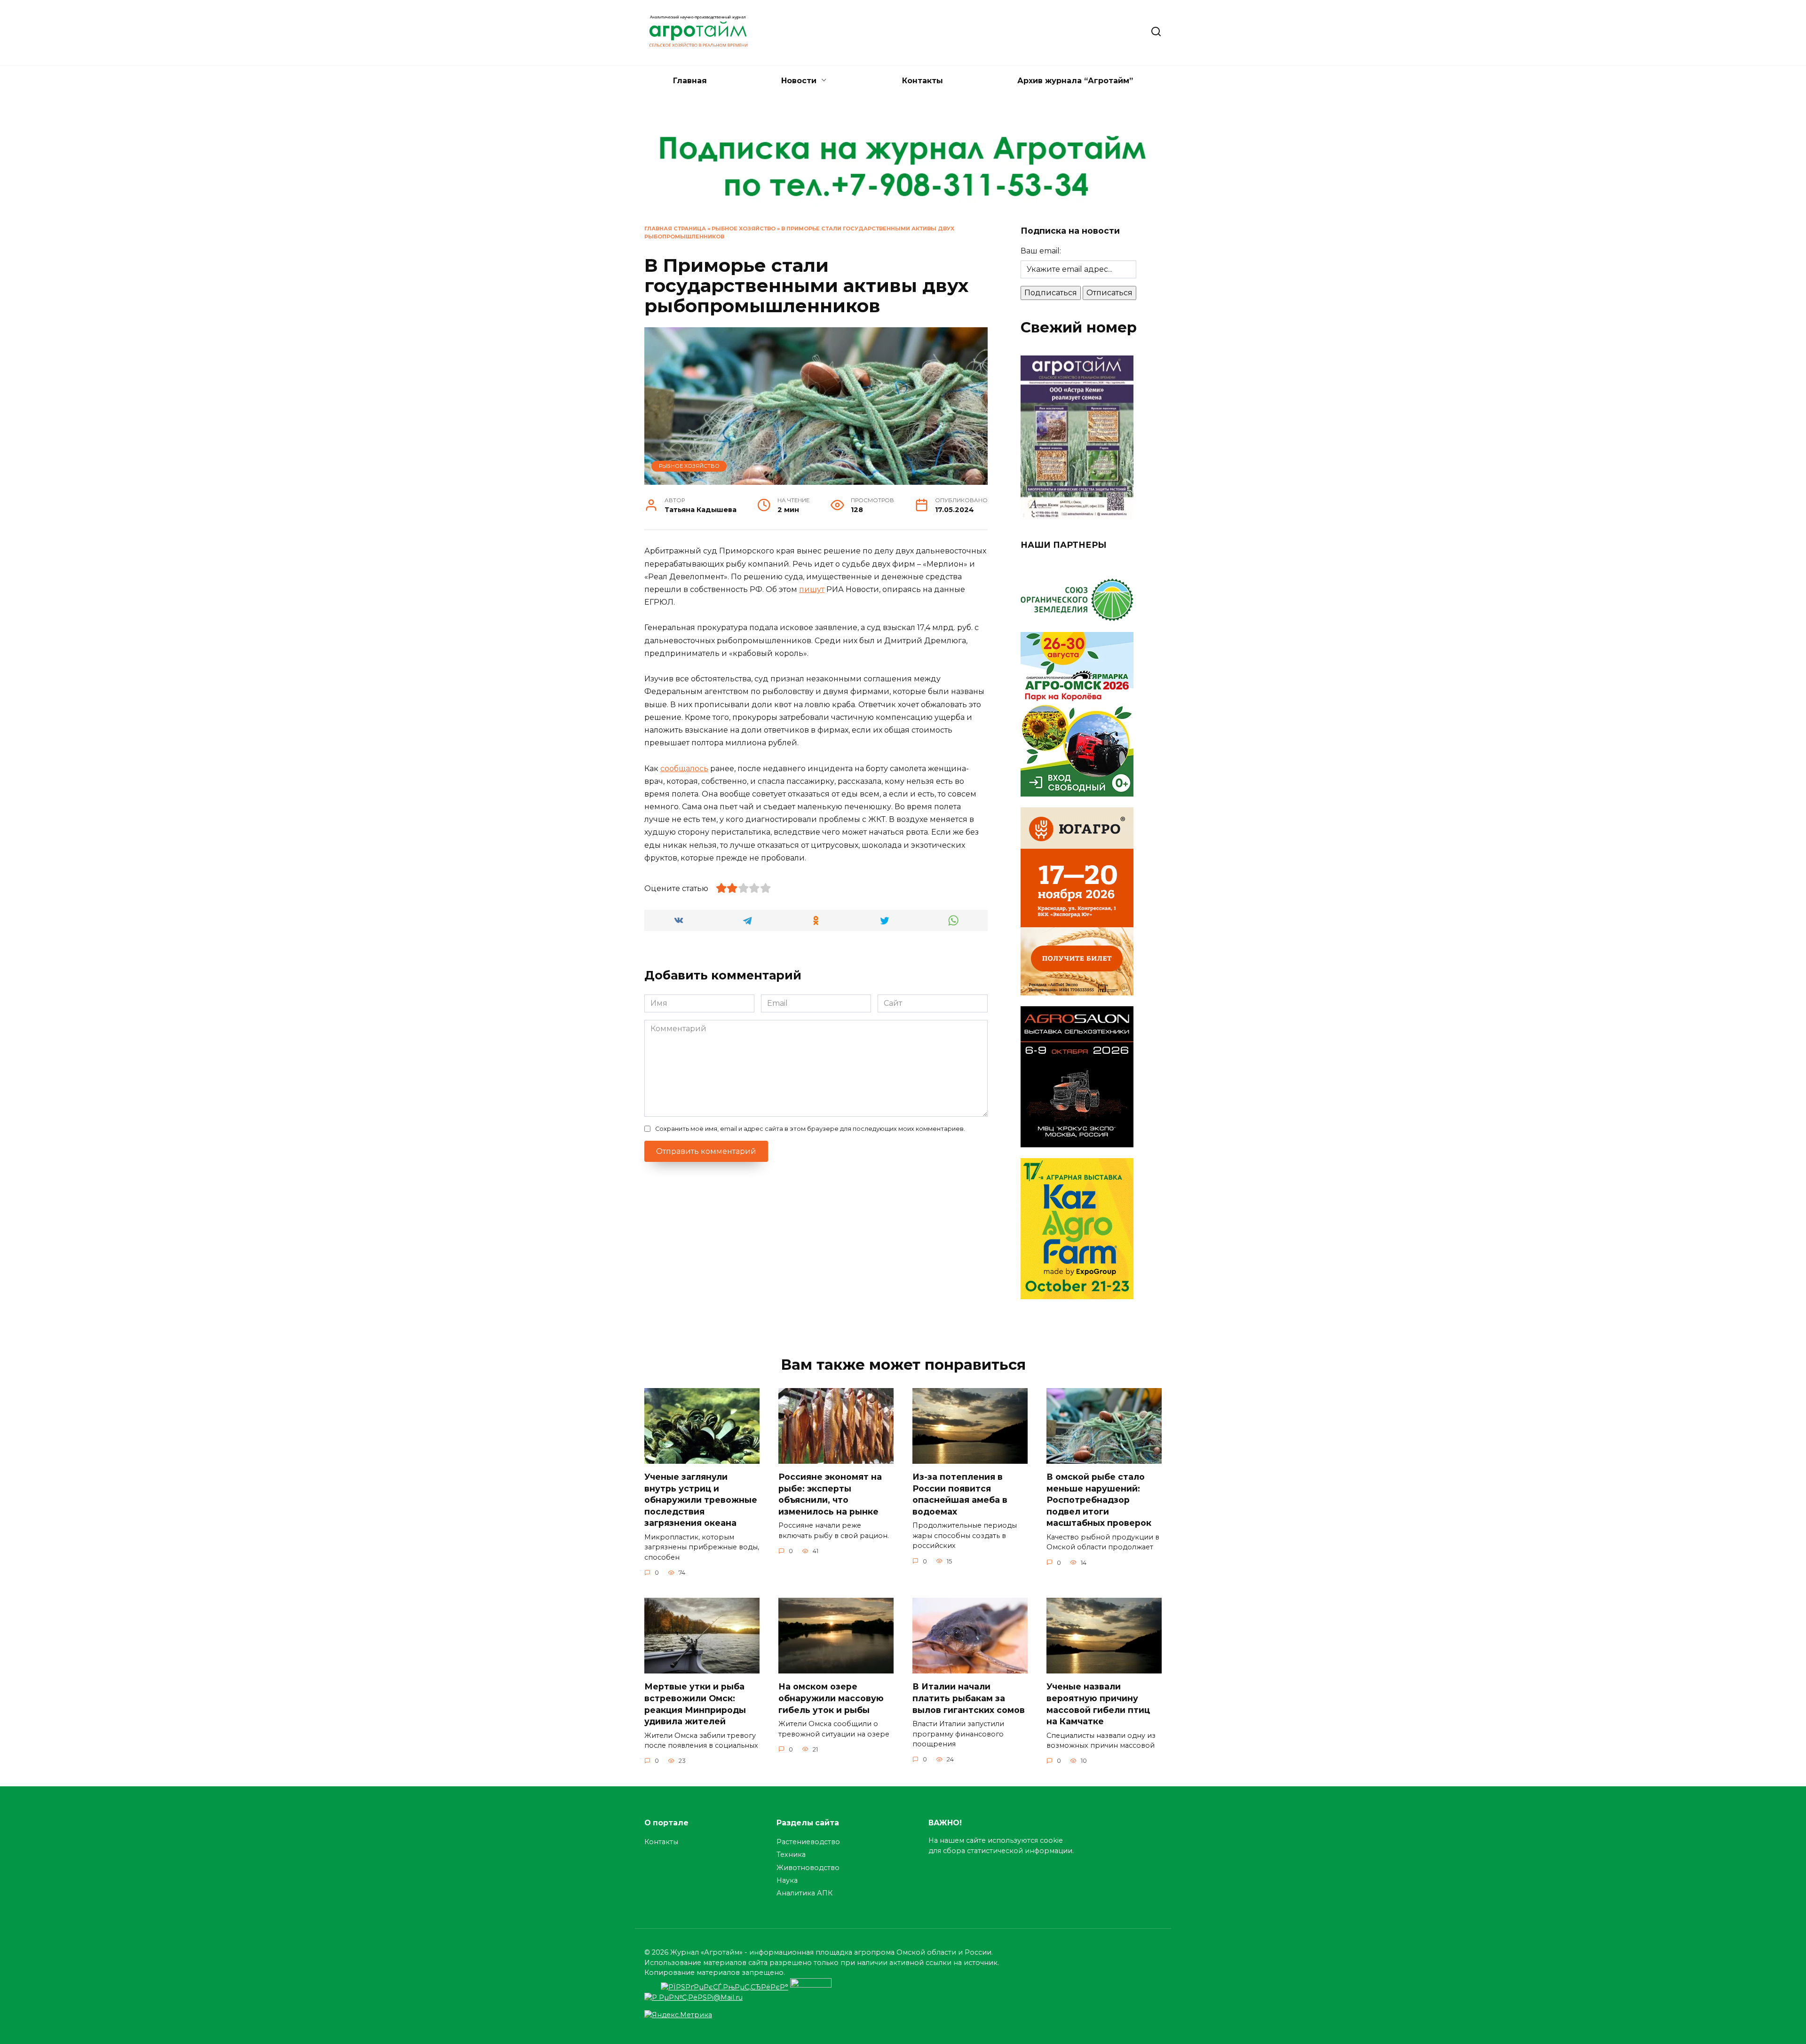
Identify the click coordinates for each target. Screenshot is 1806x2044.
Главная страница (675, 229)
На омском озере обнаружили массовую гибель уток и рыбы (831, 1698)
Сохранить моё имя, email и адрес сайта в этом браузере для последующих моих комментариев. (810, 1129)
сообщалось (684, 769)
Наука (787, 1880)
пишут (812, 589)
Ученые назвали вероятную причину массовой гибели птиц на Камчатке (1098, 1704)
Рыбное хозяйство (744, 229)
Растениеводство (808, 1842)
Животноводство (808, 1868)
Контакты (923, 81)
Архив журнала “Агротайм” (1075, 81)
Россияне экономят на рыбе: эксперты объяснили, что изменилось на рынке (830, 1494)
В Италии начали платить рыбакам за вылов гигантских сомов (970, 1698)
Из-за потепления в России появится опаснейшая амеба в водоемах (960, 1494)
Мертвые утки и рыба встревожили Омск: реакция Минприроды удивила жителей (695, 1704)
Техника (791, 1855)
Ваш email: (1041, 251)
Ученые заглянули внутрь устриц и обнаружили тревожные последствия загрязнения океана (701, 1500)
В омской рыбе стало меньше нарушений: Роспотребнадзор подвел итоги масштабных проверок (1099, 1500)
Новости (799, 81)
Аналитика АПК (804, 1893)
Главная (690, 81)
